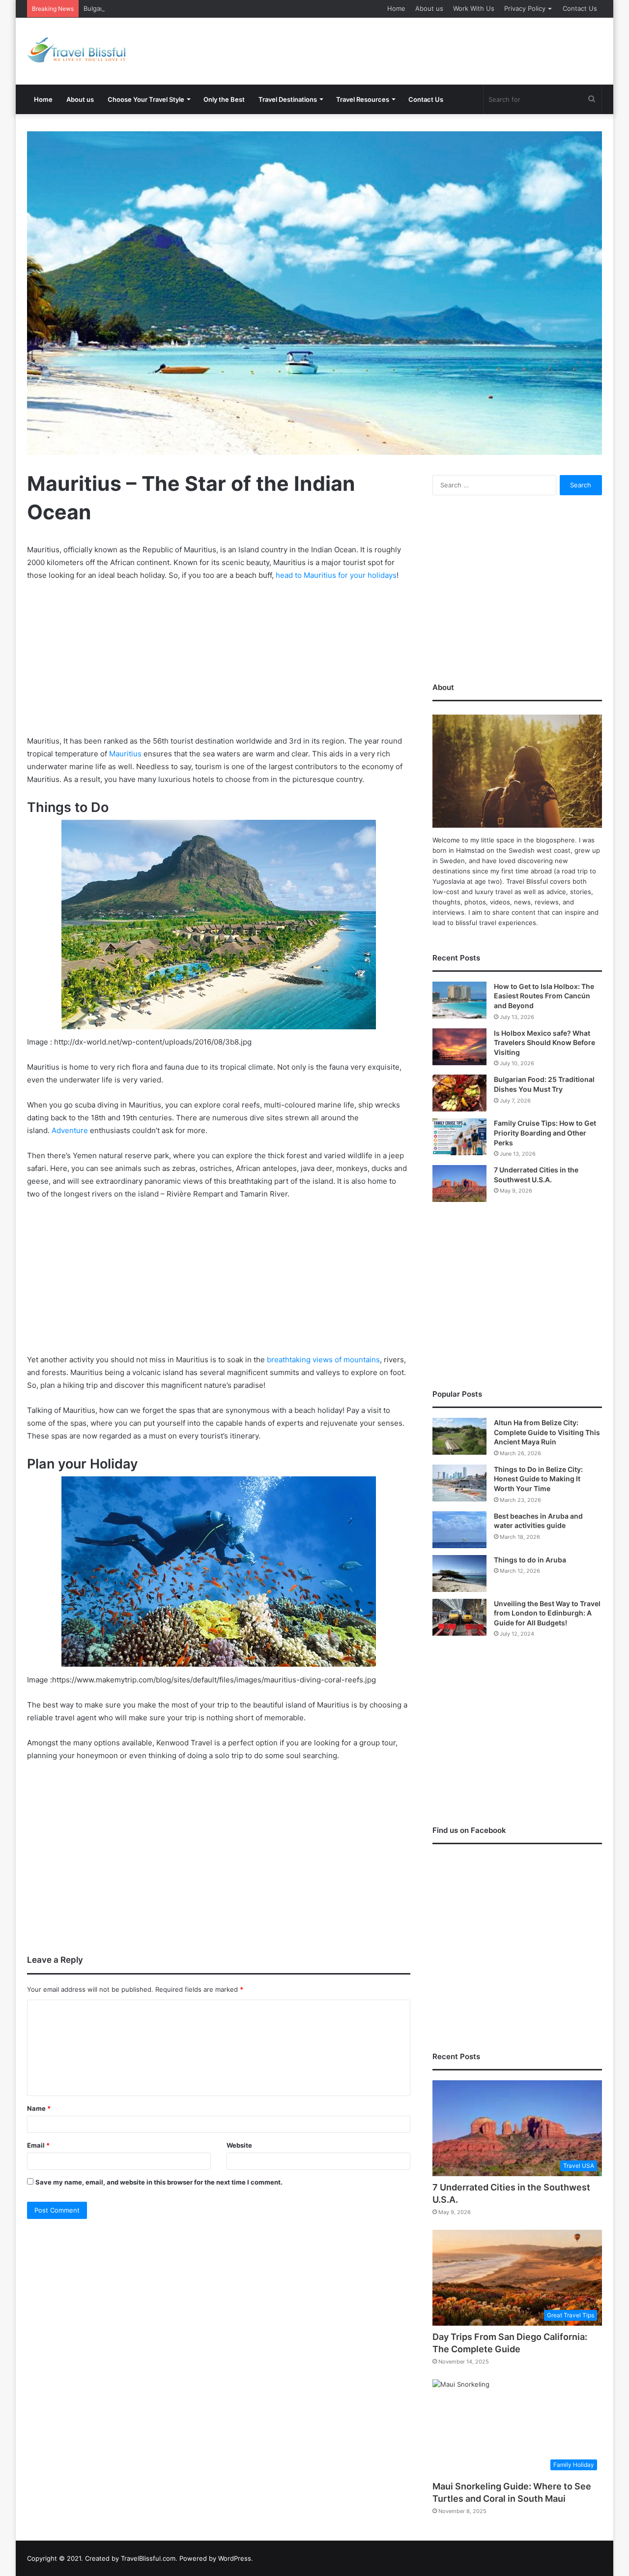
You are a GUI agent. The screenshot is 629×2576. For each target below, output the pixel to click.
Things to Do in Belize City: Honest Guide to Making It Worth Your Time (538, 1479)
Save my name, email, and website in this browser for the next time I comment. (159, 2182)
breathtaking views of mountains (323, 1360)
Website (239, 2145)
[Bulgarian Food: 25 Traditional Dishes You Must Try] (459, 1093)
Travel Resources (363, 99)
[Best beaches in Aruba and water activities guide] (459, 1530)
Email (38, 2145)
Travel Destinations (288, 99)
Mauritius (125, 754)
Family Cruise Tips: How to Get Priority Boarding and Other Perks (545, 1133)
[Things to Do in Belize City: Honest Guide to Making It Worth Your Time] (459, 1483)
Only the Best (224, 99)
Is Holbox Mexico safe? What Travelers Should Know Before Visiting (544, 1043)
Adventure (70, 1130)
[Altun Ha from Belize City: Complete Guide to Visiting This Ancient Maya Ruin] (459, 1436)
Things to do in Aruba (530, 1560)
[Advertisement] (413, 50)
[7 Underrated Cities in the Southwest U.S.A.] (459, 1183)
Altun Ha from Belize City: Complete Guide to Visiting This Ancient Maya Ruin (547, 1432)
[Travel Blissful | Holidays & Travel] (76, 50)
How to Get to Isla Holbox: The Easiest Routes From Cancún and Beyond (544, 996)
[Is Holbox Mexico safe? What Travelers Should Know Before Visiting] (459, 1047)
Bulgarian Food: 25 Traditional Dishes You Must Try (161, 8)
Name (39, 2108)
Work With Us (474, 8)
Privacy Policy (525, 8)
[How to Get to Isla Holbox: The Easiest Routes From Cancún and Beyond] (459, 1000)
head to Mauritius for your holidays (336, 575)
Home (396, 8)
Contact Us (580, 8)
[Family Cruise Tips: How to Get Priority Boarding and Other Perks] (459, 1137)
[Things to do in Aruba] (459, 1573)
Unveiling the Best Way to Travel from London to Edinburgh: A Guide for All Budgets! (547, 1613)
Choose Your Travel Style (146, 99)
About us (429, 8)
